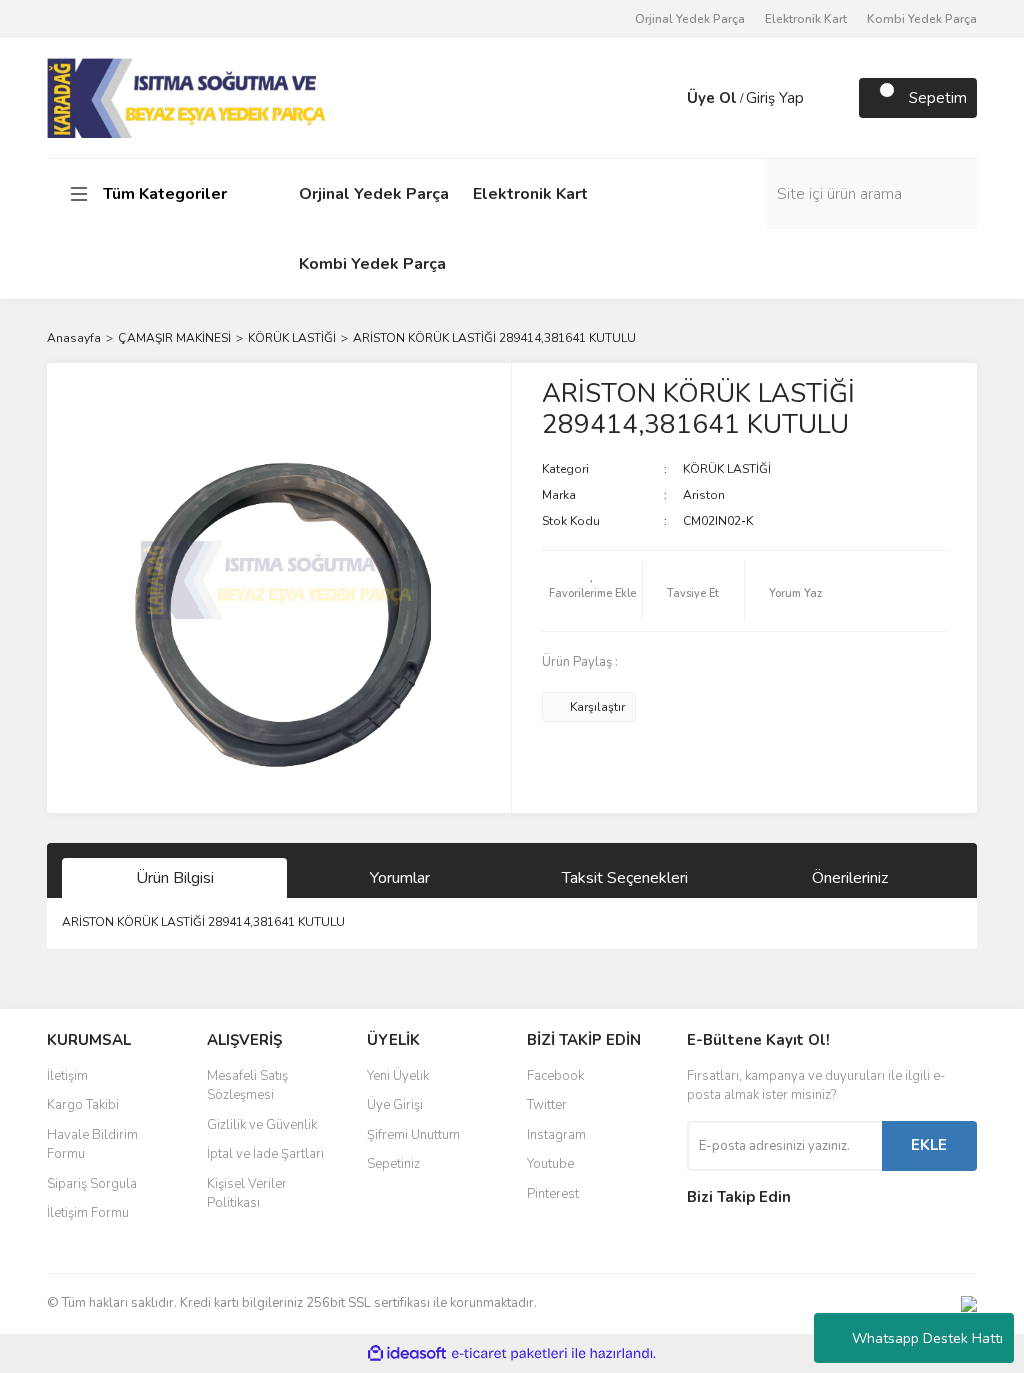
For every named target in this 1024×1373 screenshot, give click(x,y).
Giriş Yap (775, 98)
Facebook (555, 1076)
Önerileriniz (850, 878)
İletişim (67, 1076)
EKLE (929, 1145)
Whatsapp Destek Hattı (927, 1338)
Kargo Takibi (83, 1105)
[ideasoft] (407, 1353)
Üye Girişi (395, 1105)
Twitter (547, 1105)
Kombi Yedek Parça (922, 19)
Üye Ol (712, 98)
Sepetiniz (393, 1164)
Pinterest (553, 1194)
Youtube (550, 1164)
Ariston (704, 495)
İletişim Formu (88, 1213)
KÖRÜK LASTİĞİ (727, 469)
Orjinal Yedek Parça (690, 19)
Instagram (556, 1135)
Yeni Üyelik (398, 1076)
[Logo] (188, 97)
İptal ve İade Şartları (265, 1154)
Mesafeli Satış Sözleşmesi (247, 1086)
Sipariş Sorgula (92, 1184)
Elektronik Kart (806, 19)
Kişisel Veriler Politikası (247, 1194)
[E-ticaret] (509, 1353)
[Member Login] (667, 98)
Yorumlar (400, 878)
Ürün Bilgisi (175, 878)
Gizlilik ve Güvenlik (262, 1125)
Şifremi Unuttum (413, 1135)
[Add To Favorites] (592, 591)
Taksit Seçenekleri (625, 878)
